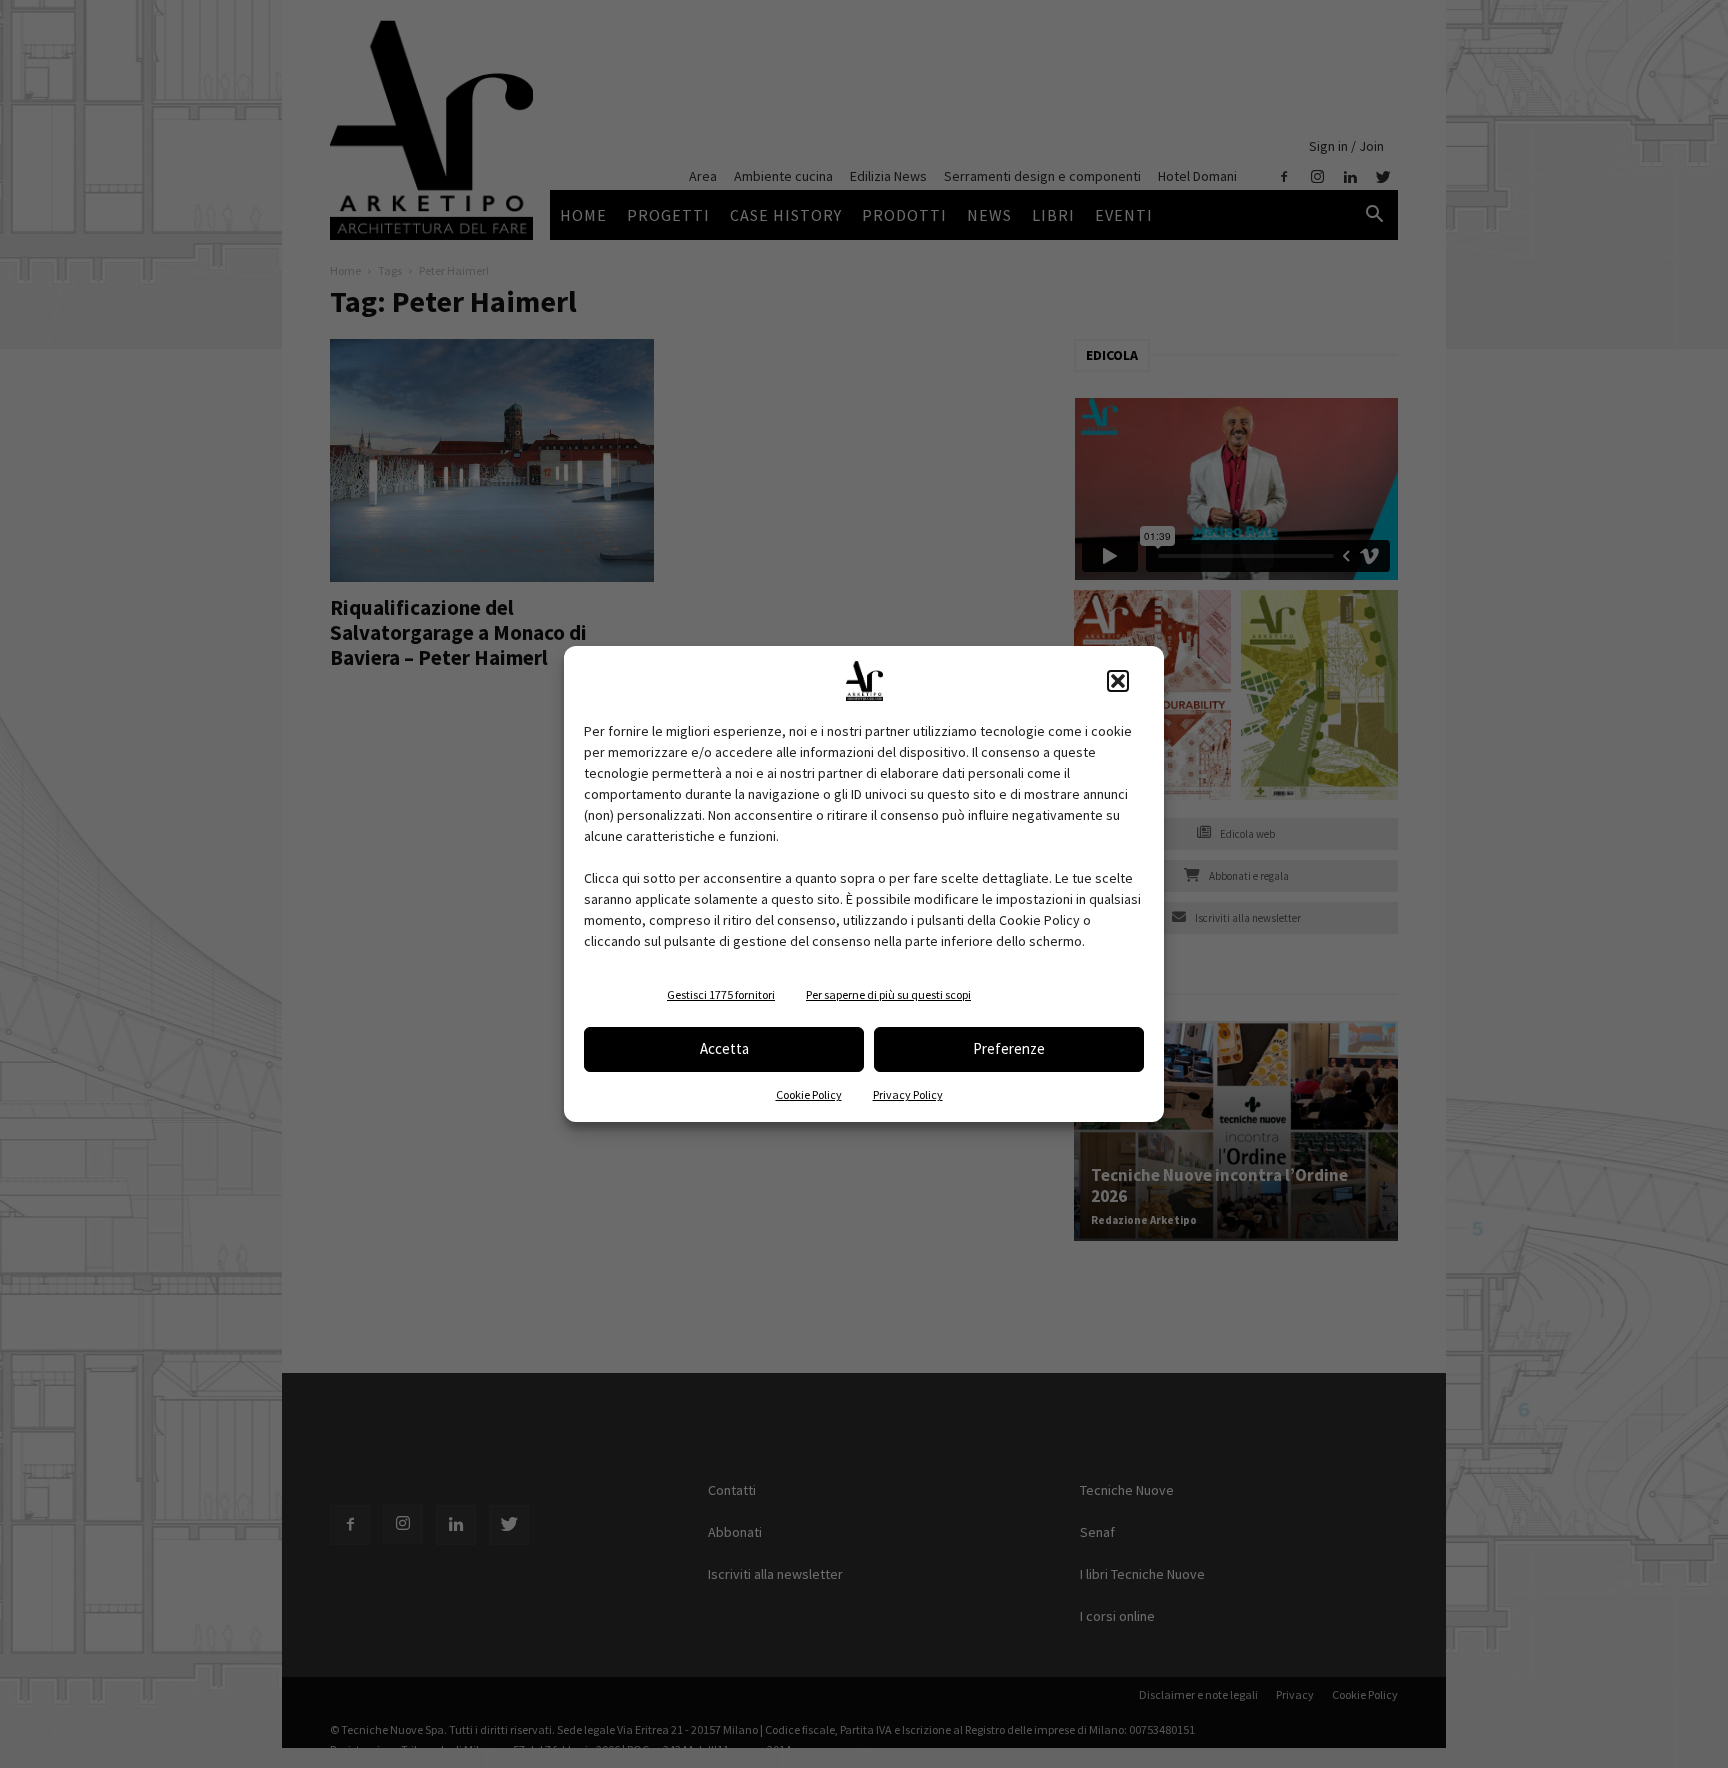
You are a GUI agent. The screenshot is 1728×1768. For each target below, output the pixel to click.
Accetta (724, 1048)
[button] (1118, 681)
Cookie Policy (809, 1094)
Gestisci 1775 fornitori (721, 994)
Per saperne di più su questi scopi (888, 994)
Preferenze (1009, 1048)
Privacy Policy (908, 1094)
